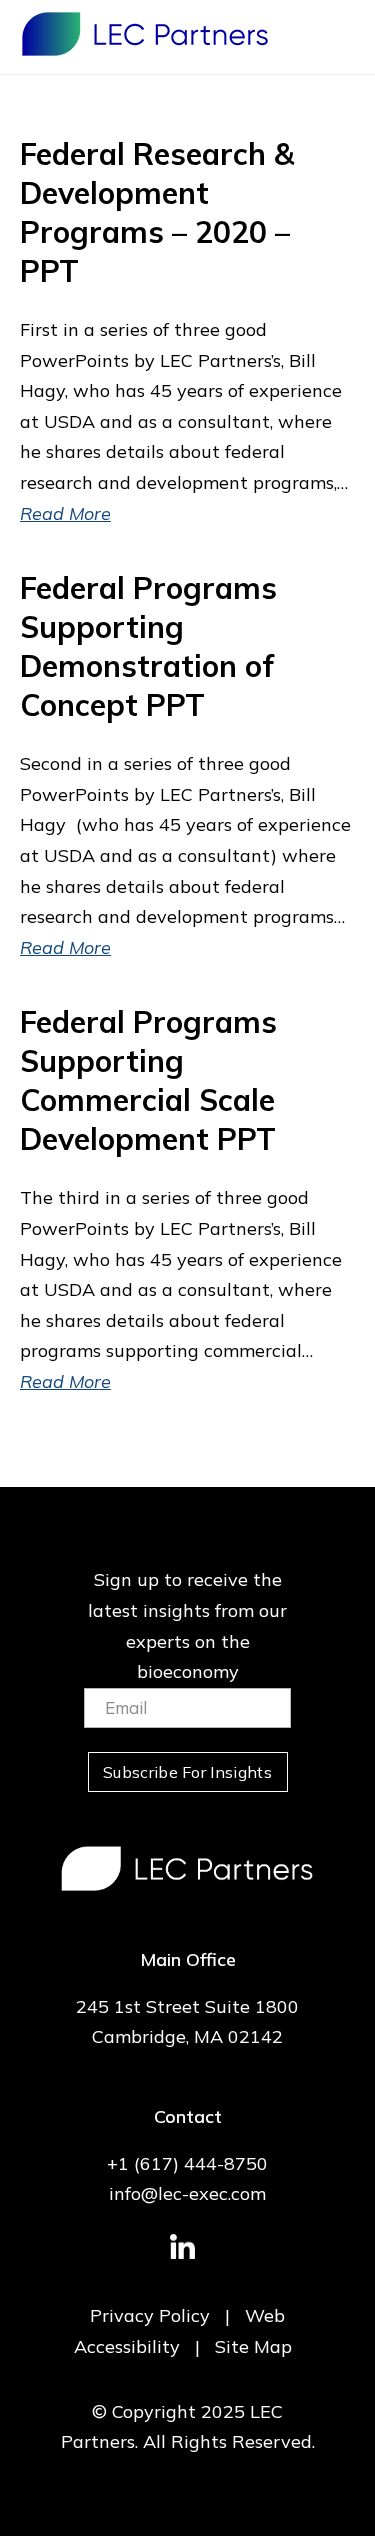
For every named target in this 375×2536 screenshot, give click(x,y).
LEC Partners (145, 34)
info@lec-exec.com (187, 2193)
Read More (65, 513)
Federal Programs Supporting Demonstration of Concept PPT (148, 646)
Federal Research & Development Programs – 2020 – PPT (157, 212)
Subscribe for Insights (187, 1772)
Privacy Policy (150, 2315)
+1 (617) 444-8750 (187, 2163)
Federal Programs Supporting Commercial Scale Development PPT (148, 1080)
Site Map (253, 2346)
